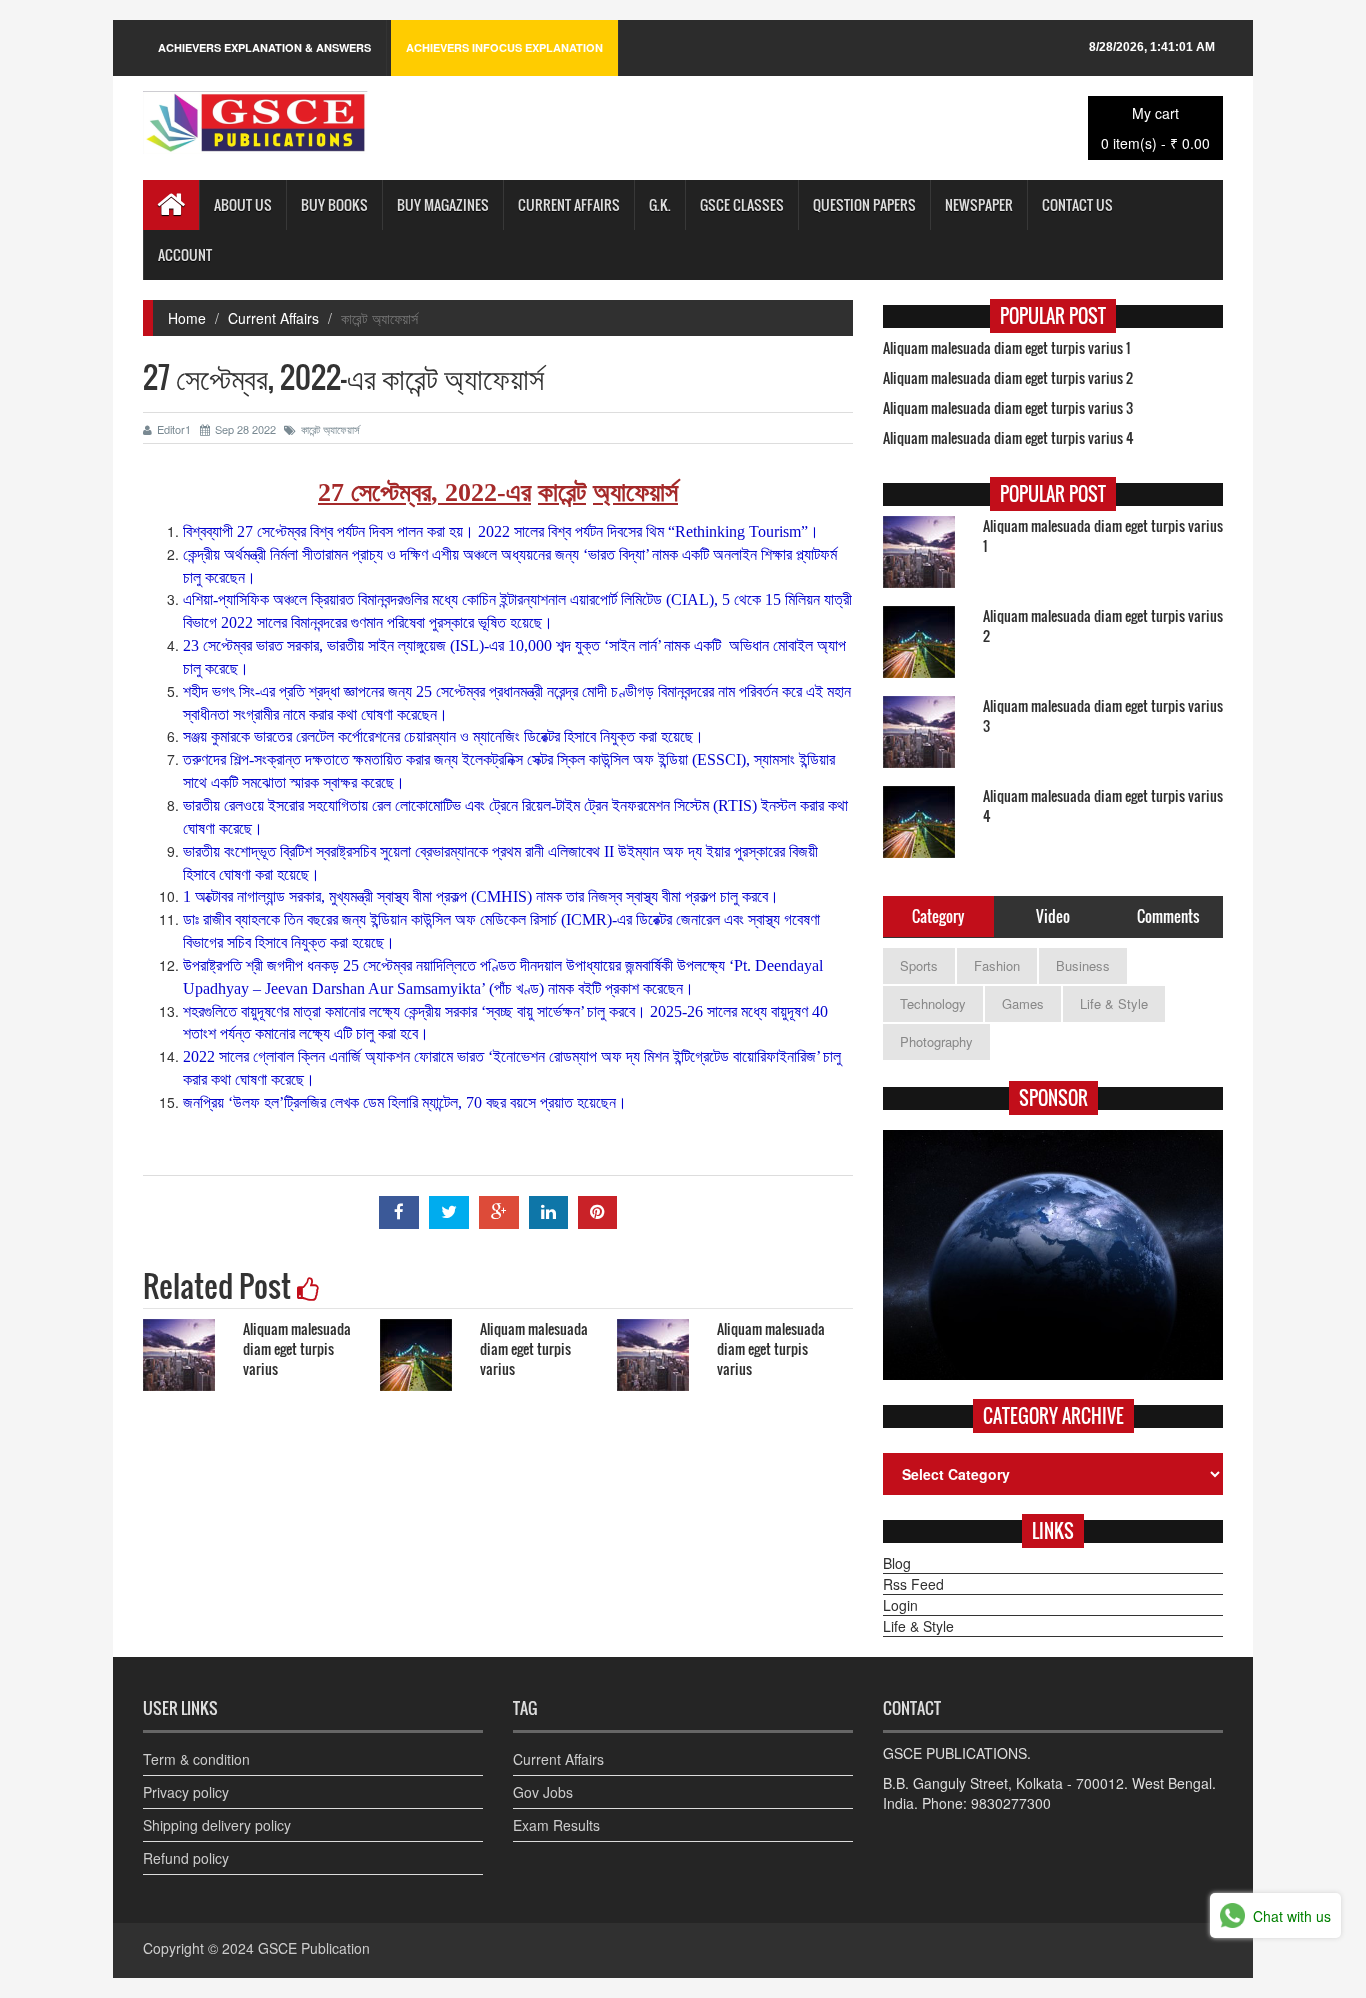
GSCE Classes (742, 204)
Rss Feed (913, 1584)
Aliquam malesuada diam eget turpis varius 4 (1008, 438)
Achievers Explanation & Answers (264, 47)
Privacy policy (186, 1792)
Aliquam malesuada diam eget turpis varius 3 (1008, 408)
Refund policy (186, 1858)
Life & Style (1114, 1003)
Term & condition (196, 1759)
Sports (919, 965)
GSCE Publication (314, 1948)
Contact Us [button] (1077, 204)
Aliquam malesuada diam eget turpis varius (297, 1348)
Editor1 (174, 429)
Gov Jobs (543, 1792)
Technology (933, 1003)
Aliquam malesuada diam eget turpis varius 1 (1006, 348)
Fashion (997, 965)
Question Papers (864, 204)
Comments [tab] (1168, 916)
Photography (936, 1041)
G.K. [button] (660, 204)
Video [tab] (1053, 916)
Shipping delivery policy (217, 1825)
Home (187, 318)
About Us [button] (243, 204)
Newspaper (979, 204)
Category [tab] (938, 916)
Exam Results (556, 1825)
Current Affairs (569, 204)
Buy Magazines (443, 204)
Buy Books (334, 204)
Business (1083, 965)
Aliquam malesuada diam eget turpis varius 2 (1008, 378)
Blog (897, 1563)
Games (1023, 1003)
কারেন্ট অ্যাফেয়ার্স (330, 429)
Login (900, 1605)
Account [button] (185, 254)
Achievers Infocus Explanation (504, 47)
